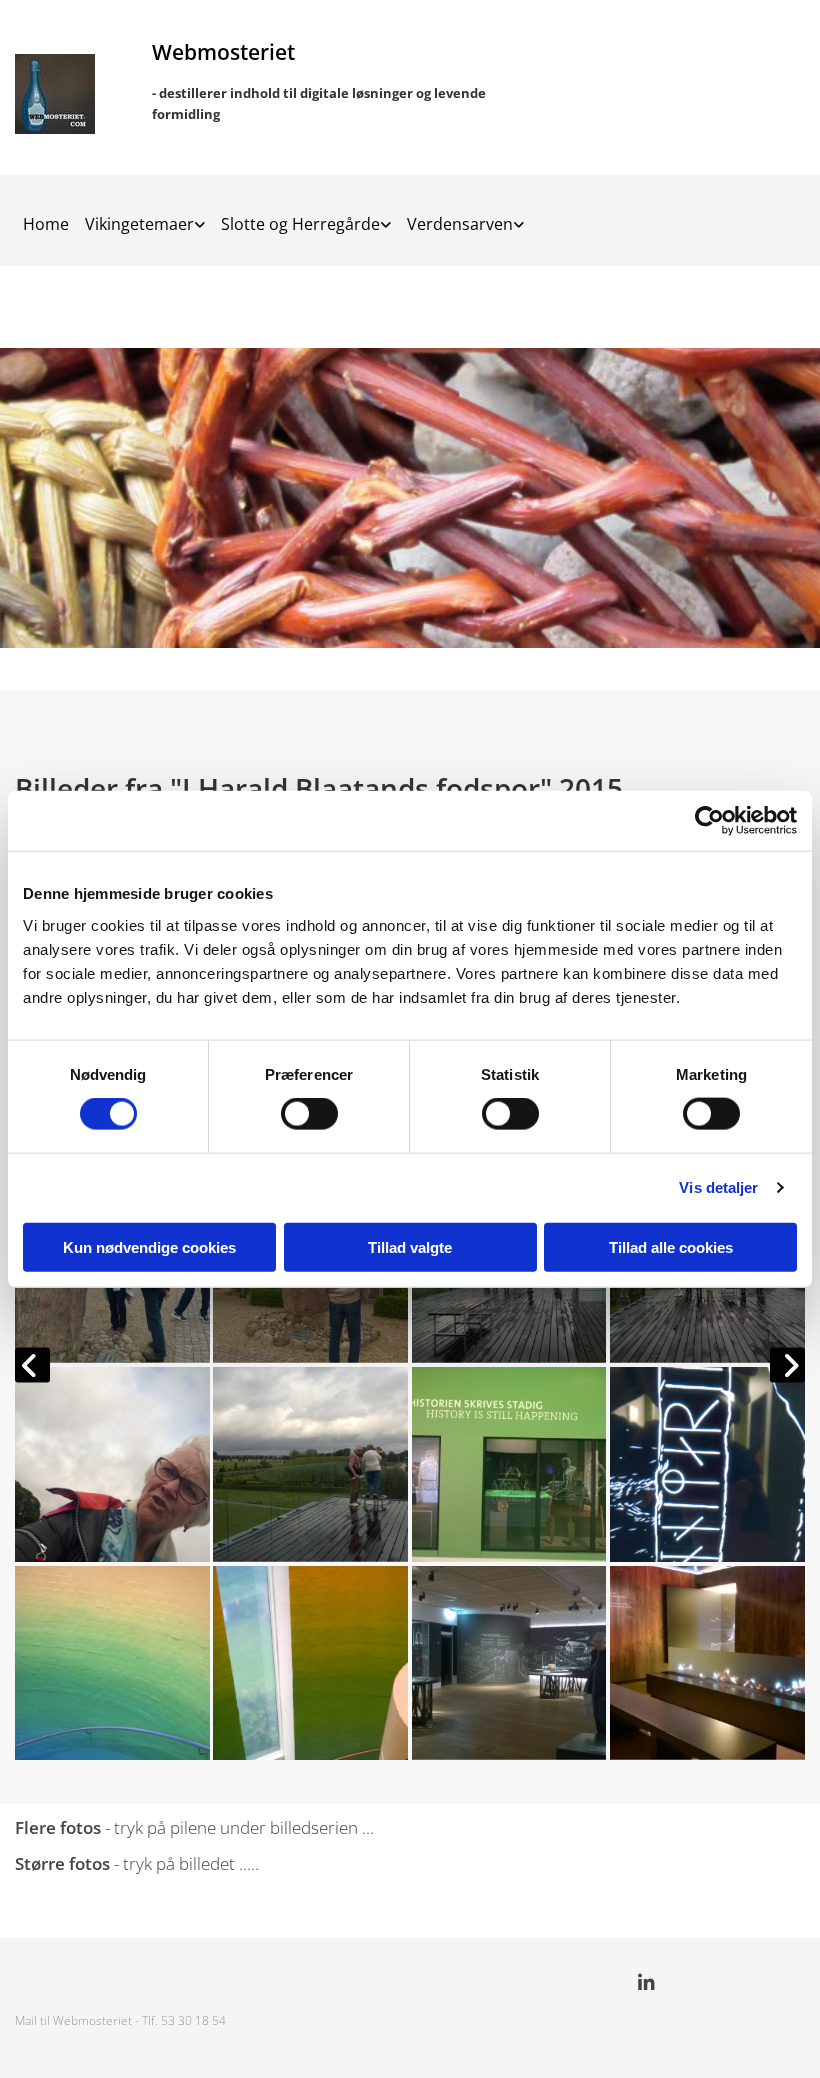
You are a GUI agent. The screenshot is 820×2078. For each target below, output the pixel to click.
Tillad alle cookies (671, 1246)
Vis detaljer (718, 1187)
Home (46, 224)
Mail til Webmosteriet (73, 2020)
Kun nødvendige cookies (149, 1246)
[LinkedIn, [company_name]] (646, 1982)
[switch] (309, 1114)
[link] (145, 218)
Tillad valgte (410, 1246)
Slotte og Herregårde (300, 224)
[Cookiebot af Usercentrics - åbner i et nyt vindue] (709, 821)
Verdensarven (460, 224)
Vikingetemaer (139, 224)
